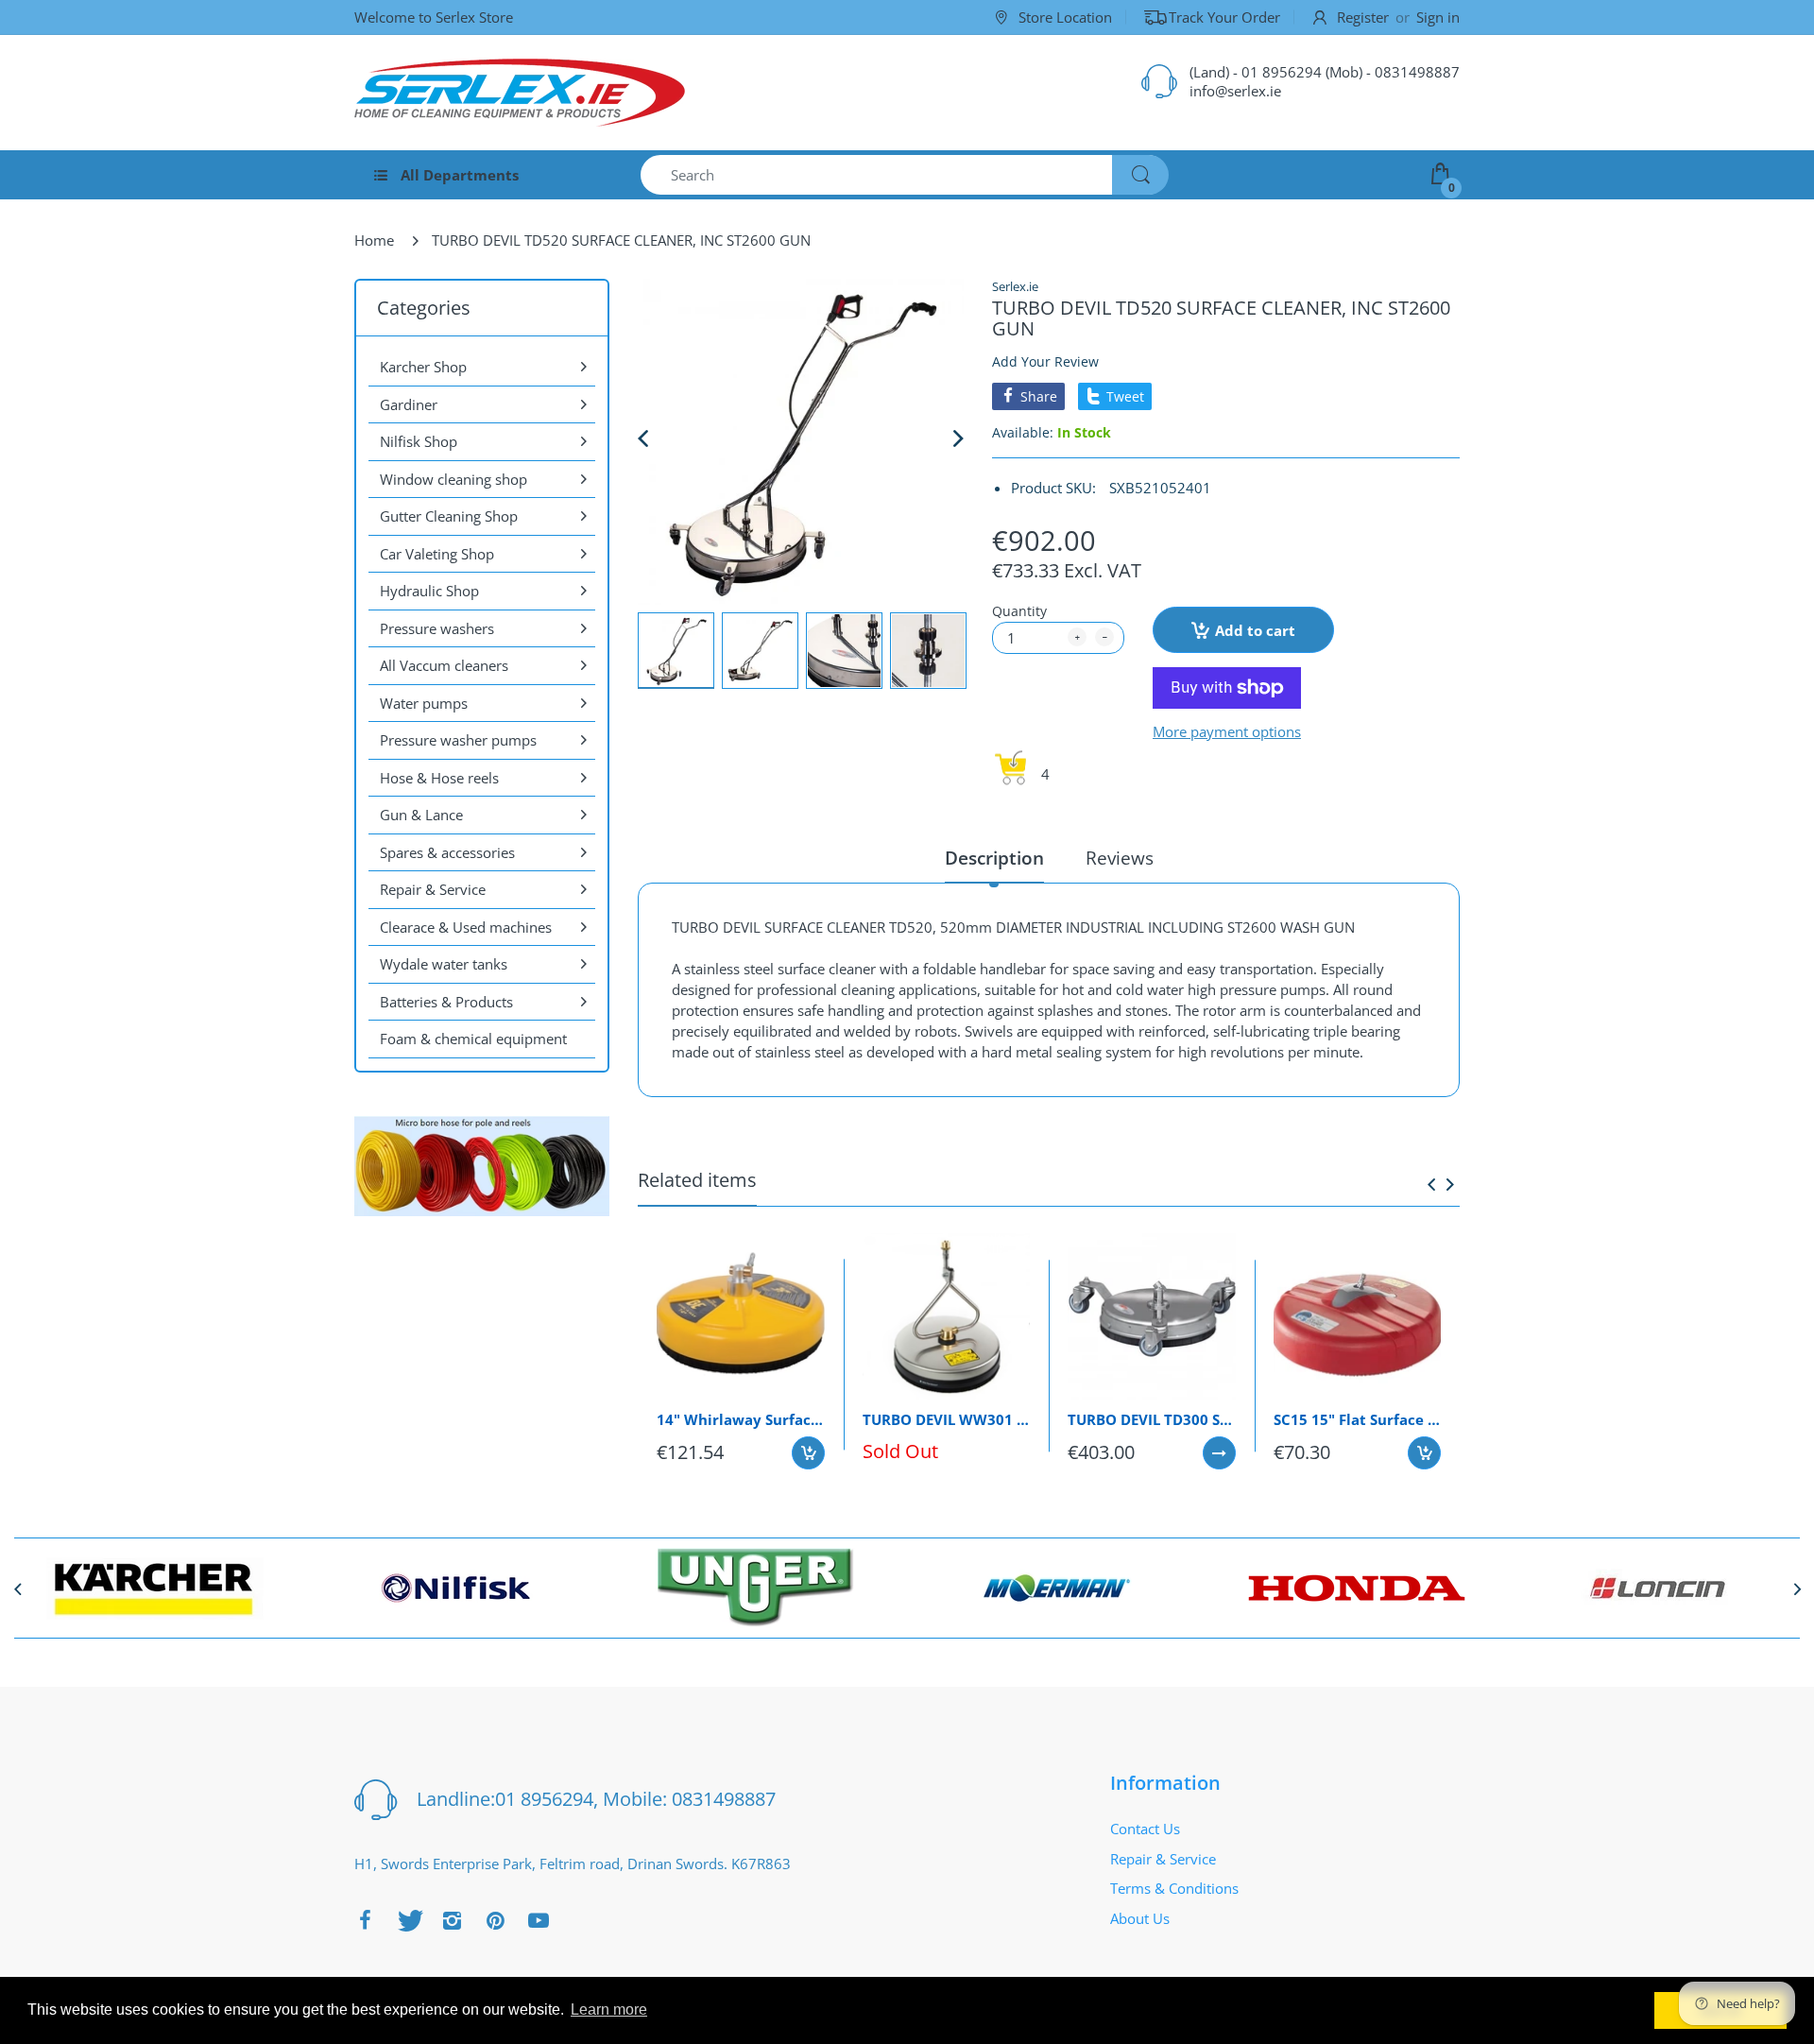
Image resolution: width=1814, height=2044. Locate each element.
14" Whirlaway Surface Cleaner (741, 1419)
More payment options (1227, 732)
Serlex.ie (1015, 286)
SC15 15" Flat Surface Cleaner (1358, 1419)
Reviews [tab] (1120, 859)
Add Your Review (1045, 361)
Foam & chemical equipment (473, 1039)
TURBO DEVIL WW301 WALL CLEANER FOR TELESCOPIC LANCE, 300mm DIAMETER (947, 1419)
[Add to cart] (808, 1453)
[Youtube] (539, 1920)
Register (1363, 17)
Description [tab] (994, 859)
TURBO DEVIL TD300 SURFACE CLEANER (1152, 1419)
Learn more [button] (609, 2010)
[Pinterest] (495, 1920)
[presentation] (1431, 1184)
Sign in (1438, 17)
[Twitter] (408, 1920)
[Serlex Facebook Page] (365, 1920)
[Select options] (1219, 1453)
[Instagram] (452, 1920)
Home (374, 240)
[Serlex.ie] (520, 93)
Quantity (1019, 611)
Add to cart (1255, 630)
